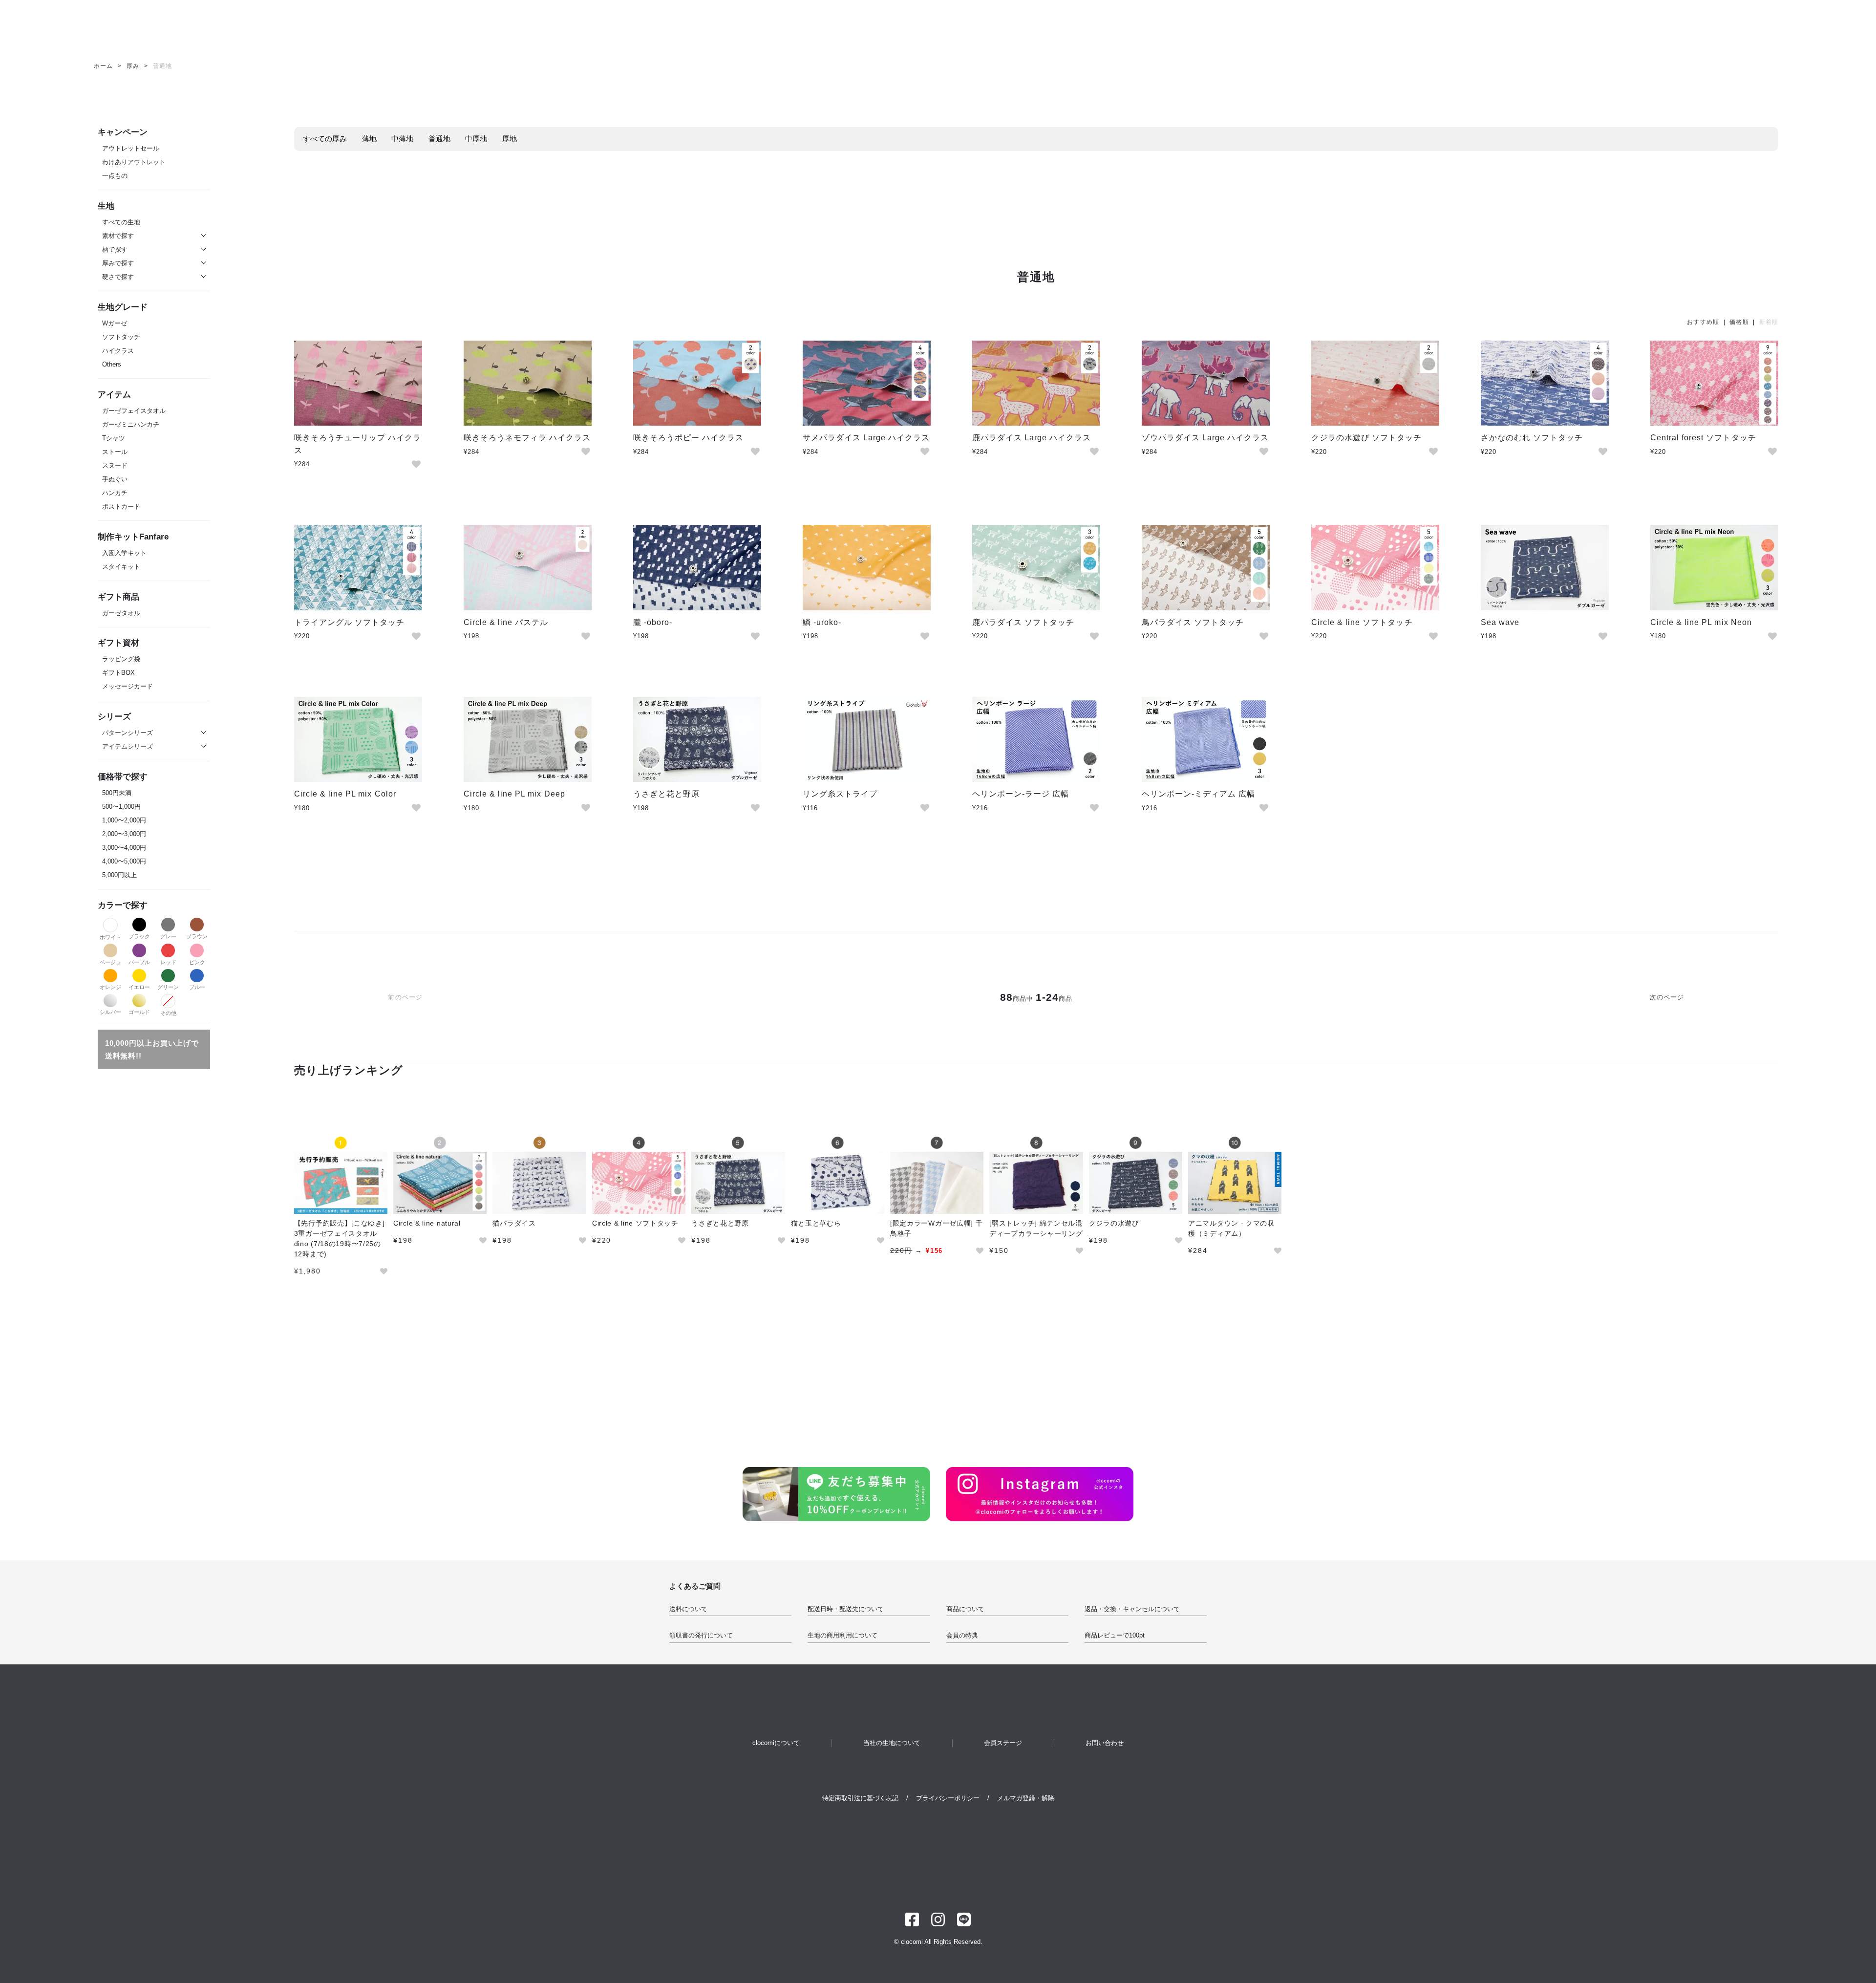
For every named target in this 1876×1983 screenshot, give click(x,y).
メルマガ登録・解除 (1026, 1798)
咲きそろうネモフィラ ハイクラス (527, 438)
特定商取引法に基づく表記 (860, 1798)
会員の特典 (962, 1635)
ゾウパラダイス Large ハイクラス (1205, 438)
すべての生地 (121, 222)
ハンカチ (115, 493)
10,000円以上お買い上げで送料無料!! (152, 1049)
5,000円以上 (119, 875)
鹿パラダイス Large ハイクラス (1032, 438)
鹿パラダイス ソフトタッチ (1023, 622)
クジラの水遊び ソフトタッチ (1367, 438)
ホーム (103, 66)
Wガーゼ (115, 323)
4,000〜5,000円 (124, 861)
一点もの (115, 176)
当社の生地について (892, 1743)
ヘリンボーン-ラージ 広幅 (1021, 794)
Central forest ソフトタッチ (1703, 438)
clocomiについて (776, 1743)
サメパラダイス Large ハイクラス (866, 438)
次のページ (1667, 997)
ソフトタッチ (121, 337)
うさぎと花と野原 (666, 794)
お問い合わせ (1105, 1743)
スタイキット (121, 567)
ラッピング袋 (121, 659)
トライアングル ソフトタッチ (350, 622)
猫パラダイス (514, 1223)
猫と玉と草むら (816, 1223)
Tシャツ (114, 438)
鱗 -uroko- (822, 622)
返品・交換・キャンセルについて (1132, 1609)
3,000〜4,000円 (124, 848)
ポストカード (121, 507)
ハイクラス (118, 351)
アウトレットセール (131, 148)
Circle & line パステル (506, 622)
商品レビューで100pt (1115, 1635)
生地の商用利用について (842, 1635)
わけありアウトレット (134, 162)
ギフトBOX (118, 673)
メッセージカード (128, 686)
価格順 (1739, 322)
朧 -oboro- (653, 622)
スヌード (115, 465)
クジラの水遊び (1114, 1223)
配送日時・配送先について (846, 1609)
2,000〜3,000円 (124, 834)
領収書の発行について (701, 1635)
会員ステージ (1003, 1743)
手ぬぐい (115, 479)
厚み (133, 66)
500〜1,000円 (121, 807)
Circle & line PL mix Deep (514, 794)
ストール (115, 452)
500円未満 (117, 793)
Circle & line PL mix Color (345, 794)
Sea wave (1500, 622)
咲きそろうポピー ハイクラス (689, 438)
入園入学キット (124, 553)
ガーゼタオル (121, 613)
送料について (688, 1609)
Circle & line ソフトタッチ (1362, 622)
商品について (965, 1609)
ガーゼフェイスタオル (134, 411)
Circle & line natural (427, 1223)
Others (112, 364)
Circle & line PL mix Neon (1701, 622)
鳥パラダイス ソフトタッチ (1193, 622)
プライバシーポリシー (948, 1798)
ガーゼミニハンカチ (131, 424)
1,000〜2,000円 (124, 820)
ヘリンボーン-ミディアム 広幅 (1199, 794)
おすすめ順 (1703, 322)
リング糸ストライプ (840, 794)
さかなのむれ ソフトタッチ (1532, 438)
